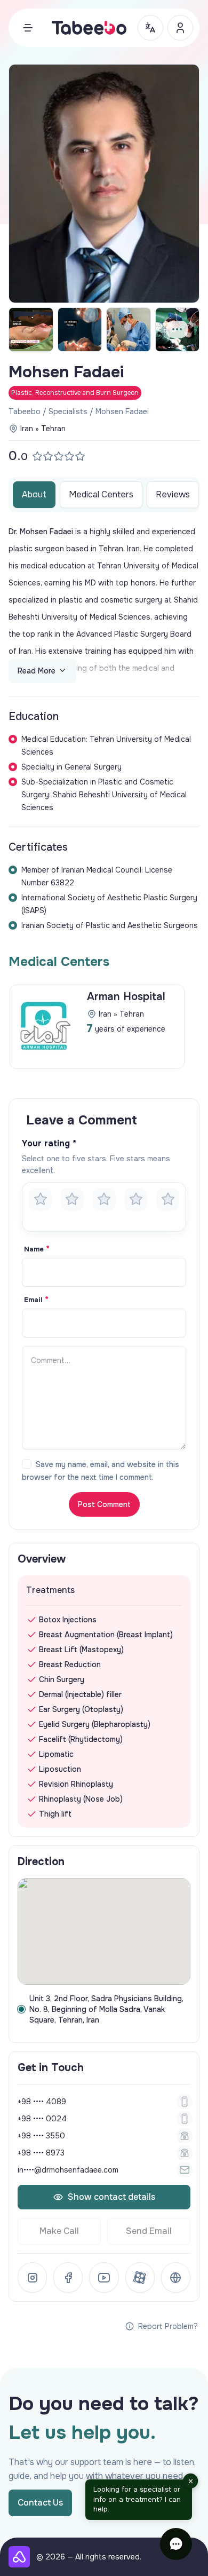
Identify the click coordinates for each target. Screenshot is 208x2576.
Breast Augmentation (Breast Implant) (106, 1635)
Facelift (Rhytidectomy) (81, 1739)
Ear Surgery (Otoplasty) (81, 1709)
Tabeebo (25, 411)
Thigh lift (55, 1814)
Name (37, 1249)
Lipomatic (56, 1754)
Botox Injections (68, 1620)
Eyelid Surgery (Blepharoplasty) (95, 1724)
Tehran (53, 429)
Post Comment (104, 1504)
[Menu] (28, 28)
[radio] (40, 1199)
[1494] (80, 330)
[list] (104, 1030)
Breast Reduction (70, 1665)
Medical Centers (101, 494)
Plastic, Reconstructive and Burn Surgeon (75, 393)
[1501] (129, 330)
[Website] (176, 2277)
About (34, 494)
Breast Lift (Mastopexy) (81, 1650)
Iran (27, 429)
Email (36, 1300)
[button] (176, 2544)
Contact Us (40, 2503)
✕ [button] (191, 2481)
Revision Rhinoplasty (76, 1784)
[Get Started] (180, 28)
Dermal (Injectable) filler (80, 1694)
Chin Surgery (62, 1679)
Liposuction (60, 1769)
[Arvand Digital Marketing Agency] (19, 2557)
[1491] (178, 330)
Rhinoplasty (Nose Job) (81, 1799)
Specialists (68, 411)
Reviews (173, 494)
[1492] (31, 330)
